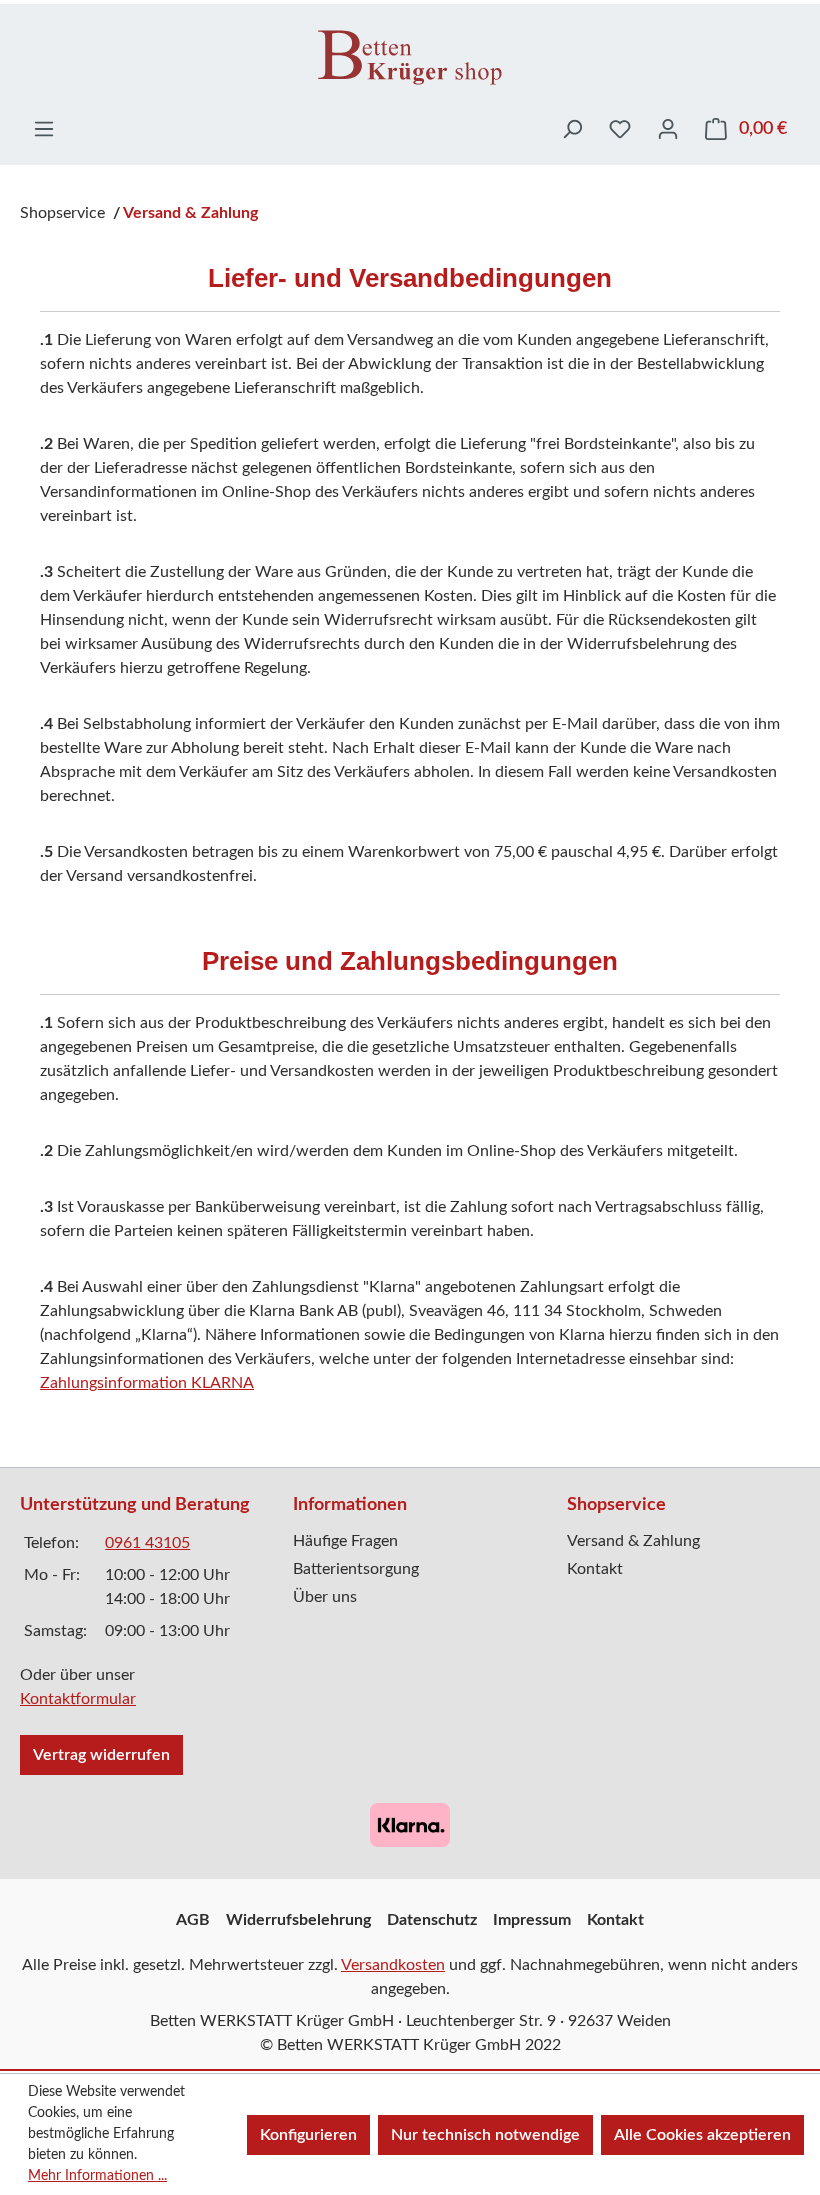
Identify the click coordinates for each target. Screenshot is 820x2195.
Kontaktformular (78, 1699)
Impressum (532, 1920)
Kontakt (595, 1569)
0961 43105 (147, 1543)
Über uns (325, 1597)
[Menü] (44, 129)
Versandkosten (393, 1965)
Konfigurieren (308, 2135)
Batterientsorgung (356, 1569)
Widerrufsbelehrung (298, 1920)
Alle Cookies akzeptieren (702, 2135)
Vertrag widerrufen (101, 1755)
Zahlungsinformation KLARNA (147, 1383)
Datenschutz (432, 1920)
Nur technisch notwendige (485, 2135)
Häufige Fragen (345, 1541)
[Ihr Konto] (668, 129)
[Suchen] (572, 129)
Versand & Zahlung (633, 1541)
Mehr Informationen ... (97, 2176)
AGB (193, 1920)
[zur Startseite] (410, 56)
